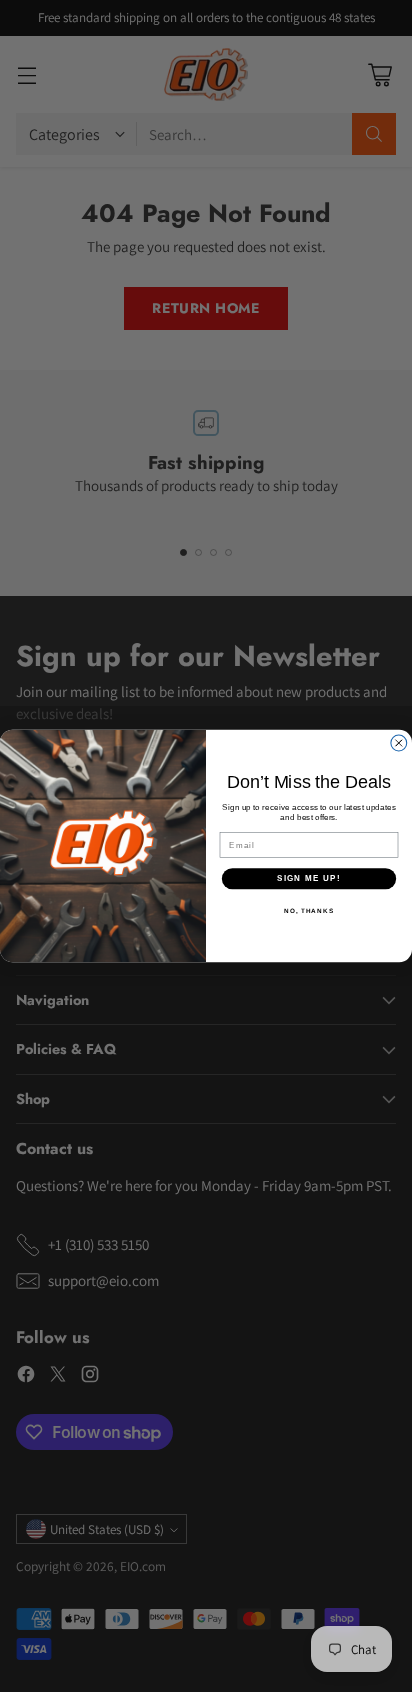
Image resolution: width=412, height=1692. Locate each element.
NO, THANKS (309, 909)
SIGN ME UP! (309, 878)
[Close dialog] (399, 743)
